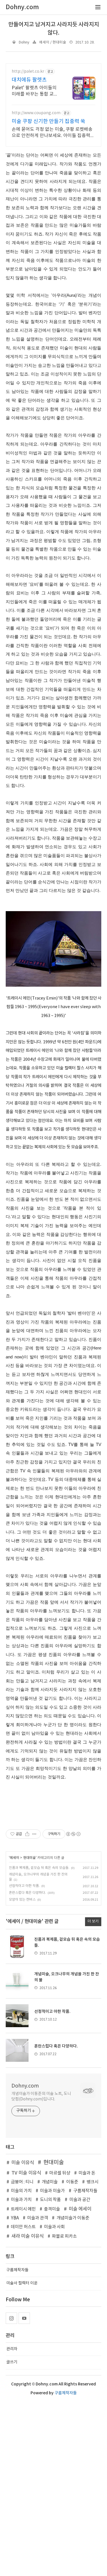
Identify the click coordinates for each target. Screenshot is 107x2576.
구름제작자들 (85, 2191)
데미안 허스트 (23, 2227)
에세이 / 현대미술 (53, 42)
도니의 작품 (50, 2200)
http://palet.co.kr (28, 72)
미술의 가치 (21, 2191)
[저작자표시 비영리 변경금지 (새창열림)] (73, 1834)
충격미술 (52, 2209)
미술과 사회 (54, 2227)
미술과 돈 (87, 2173)
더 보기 (93, 1921)
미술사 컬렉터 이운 (22, 2283)
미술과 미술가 (52, 2191)
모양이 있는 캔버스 (22, 1900)
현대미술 (29, 1858)
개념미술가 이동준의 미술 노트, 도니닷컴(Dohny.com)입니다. (41, 2097)
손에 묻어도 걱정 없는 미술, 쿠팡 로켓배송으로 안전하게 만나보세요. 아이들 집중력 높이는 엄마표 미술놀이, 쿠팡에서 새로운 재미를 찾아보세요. (52, 133)
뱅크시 (92, 2182)
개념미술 (50, 2182)
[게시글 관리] (34, 1834)
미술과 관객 (38, 2218)
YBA (15, 2218)
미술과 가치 (21, 2200)
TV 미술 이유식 (26, 2173)
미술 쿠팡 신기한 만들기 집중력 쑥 (49, 121)
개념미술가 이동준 (73, 2218)
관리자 (12, 2349)
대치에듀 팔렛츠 (29, 80)
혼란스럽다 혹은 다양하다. (27, 1893)
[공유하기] (27, 1834)
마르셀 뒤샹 (60, 2173)
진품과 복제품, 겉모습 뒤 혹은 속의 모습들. (39, 1868)
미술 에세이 (80, 2209)
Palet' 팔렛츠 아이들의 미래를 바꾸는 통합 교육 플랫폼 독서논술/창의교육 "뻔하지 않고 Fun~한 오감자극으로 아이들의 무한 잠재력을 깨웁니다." (36, 91)
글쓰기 (12, 2362)
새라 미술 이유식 (28, 2236)
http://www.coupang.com (36, 113)
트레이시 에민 (23, 2209)
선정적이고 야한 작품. (24, 1886)
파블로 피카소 (64, 2236)
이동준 (72, 2182)
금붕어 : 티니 (22, 2182)
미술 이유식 (23, 2163)
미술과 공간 (80, 2200)
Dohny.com (25, 2086)
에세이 (14, 1858)
